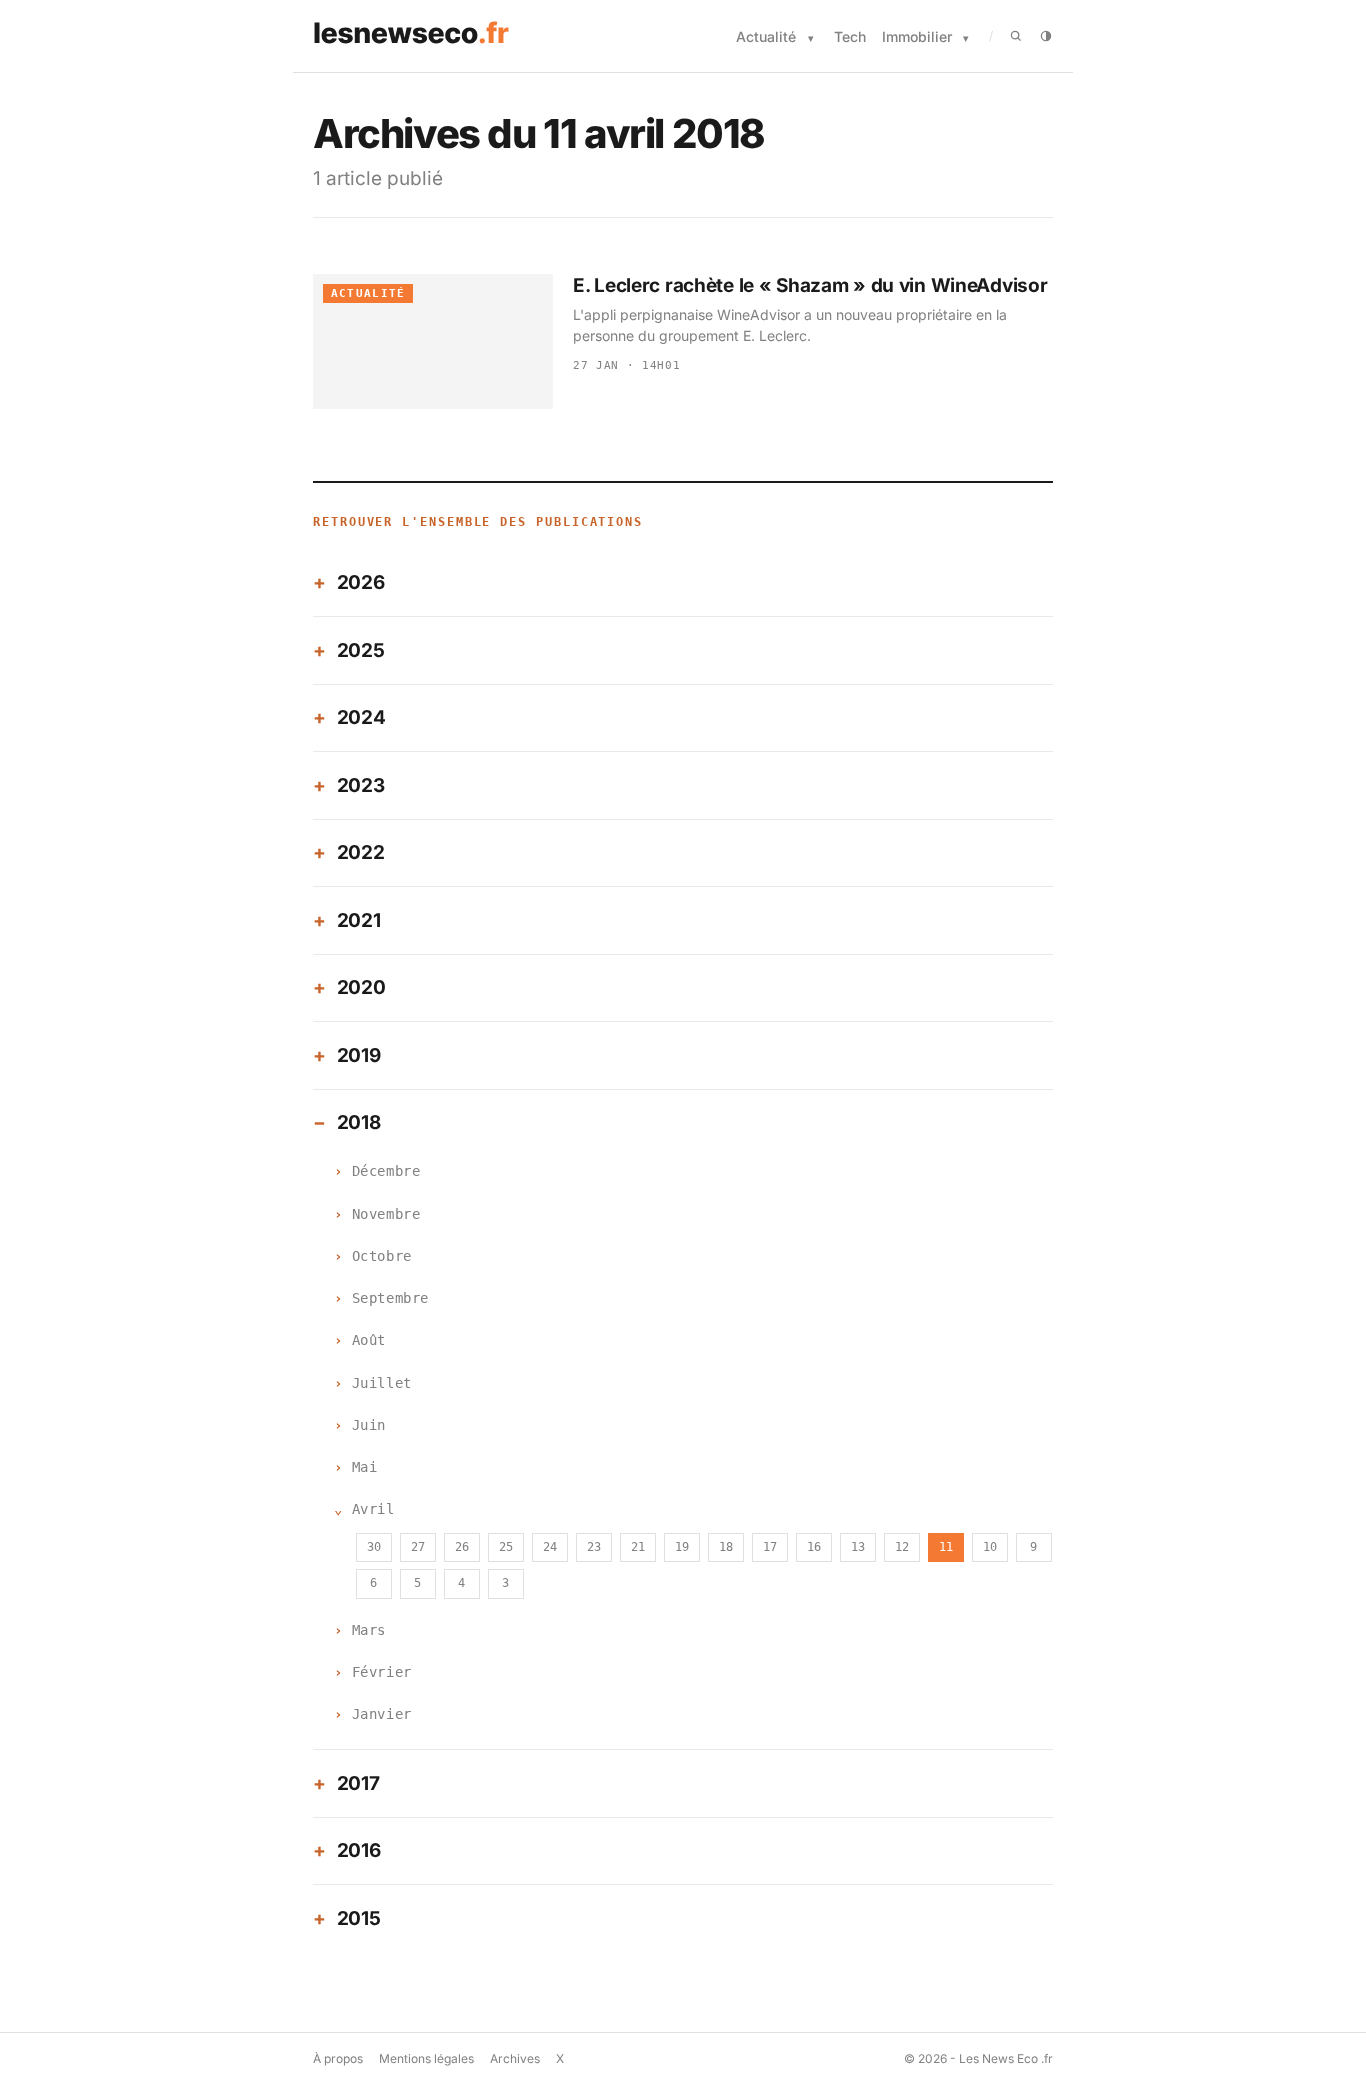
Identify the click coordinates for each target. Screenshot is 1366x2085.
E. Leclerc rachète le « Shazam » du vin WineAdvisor (810, 285)
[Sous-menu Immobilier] (966, 38)
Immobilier (917, 36)
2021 (359, 920)
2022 (361, 852)
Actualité (766, 36)
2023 (361, 785)
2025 (361, 650)
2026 (361, 582)
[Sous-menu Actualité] (811, 38)
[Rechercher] (1016, 36)
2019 (359, 1055)
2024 (361, 717)
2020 (361, 987)
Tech (850, 36)
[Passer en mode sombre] (1046, 36)
